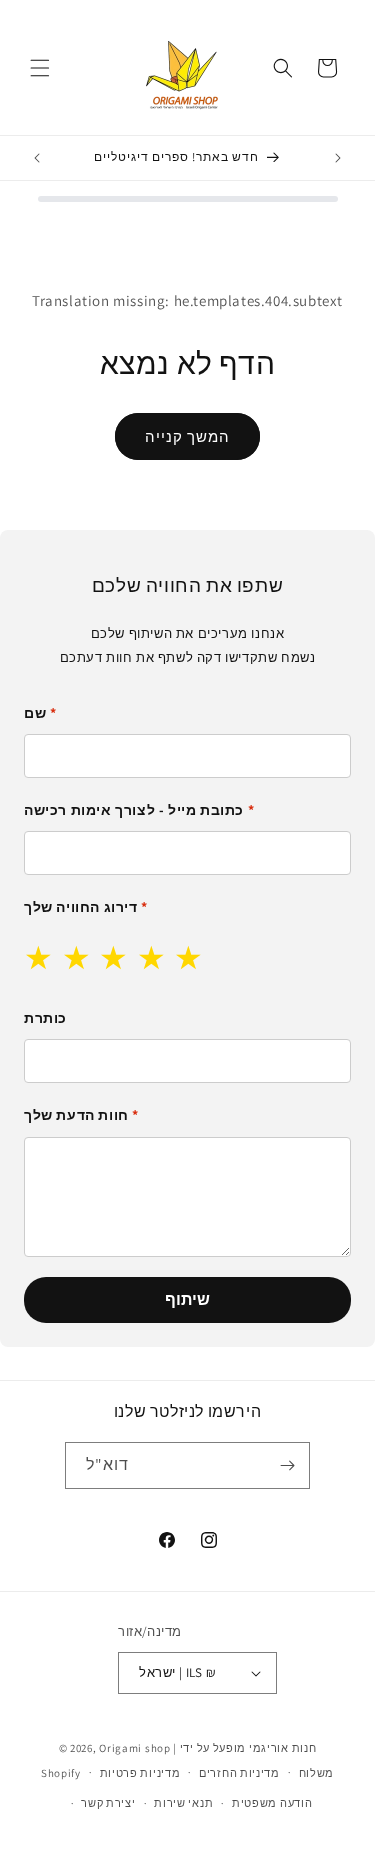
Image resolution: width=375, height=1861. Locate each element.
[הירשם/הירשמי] (287, 1465)
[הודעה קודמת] (37, 158)
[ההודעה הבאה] (338, 158)
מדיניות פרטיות (140, 1773)
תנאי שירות (183, 1803)
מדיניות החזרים (239, 1773)
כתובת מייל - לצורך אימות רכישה (139, 810)
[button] (40, 68)
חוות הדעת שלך (81, 1115)
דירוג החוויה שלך (86, 907)
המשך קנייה (187, 436)
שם (40, 713)
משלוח (317, 1773)
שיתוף (187, 1299)
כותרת (45, 1018)
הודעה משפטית (272, 1803)
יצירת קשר (108, 1803)
